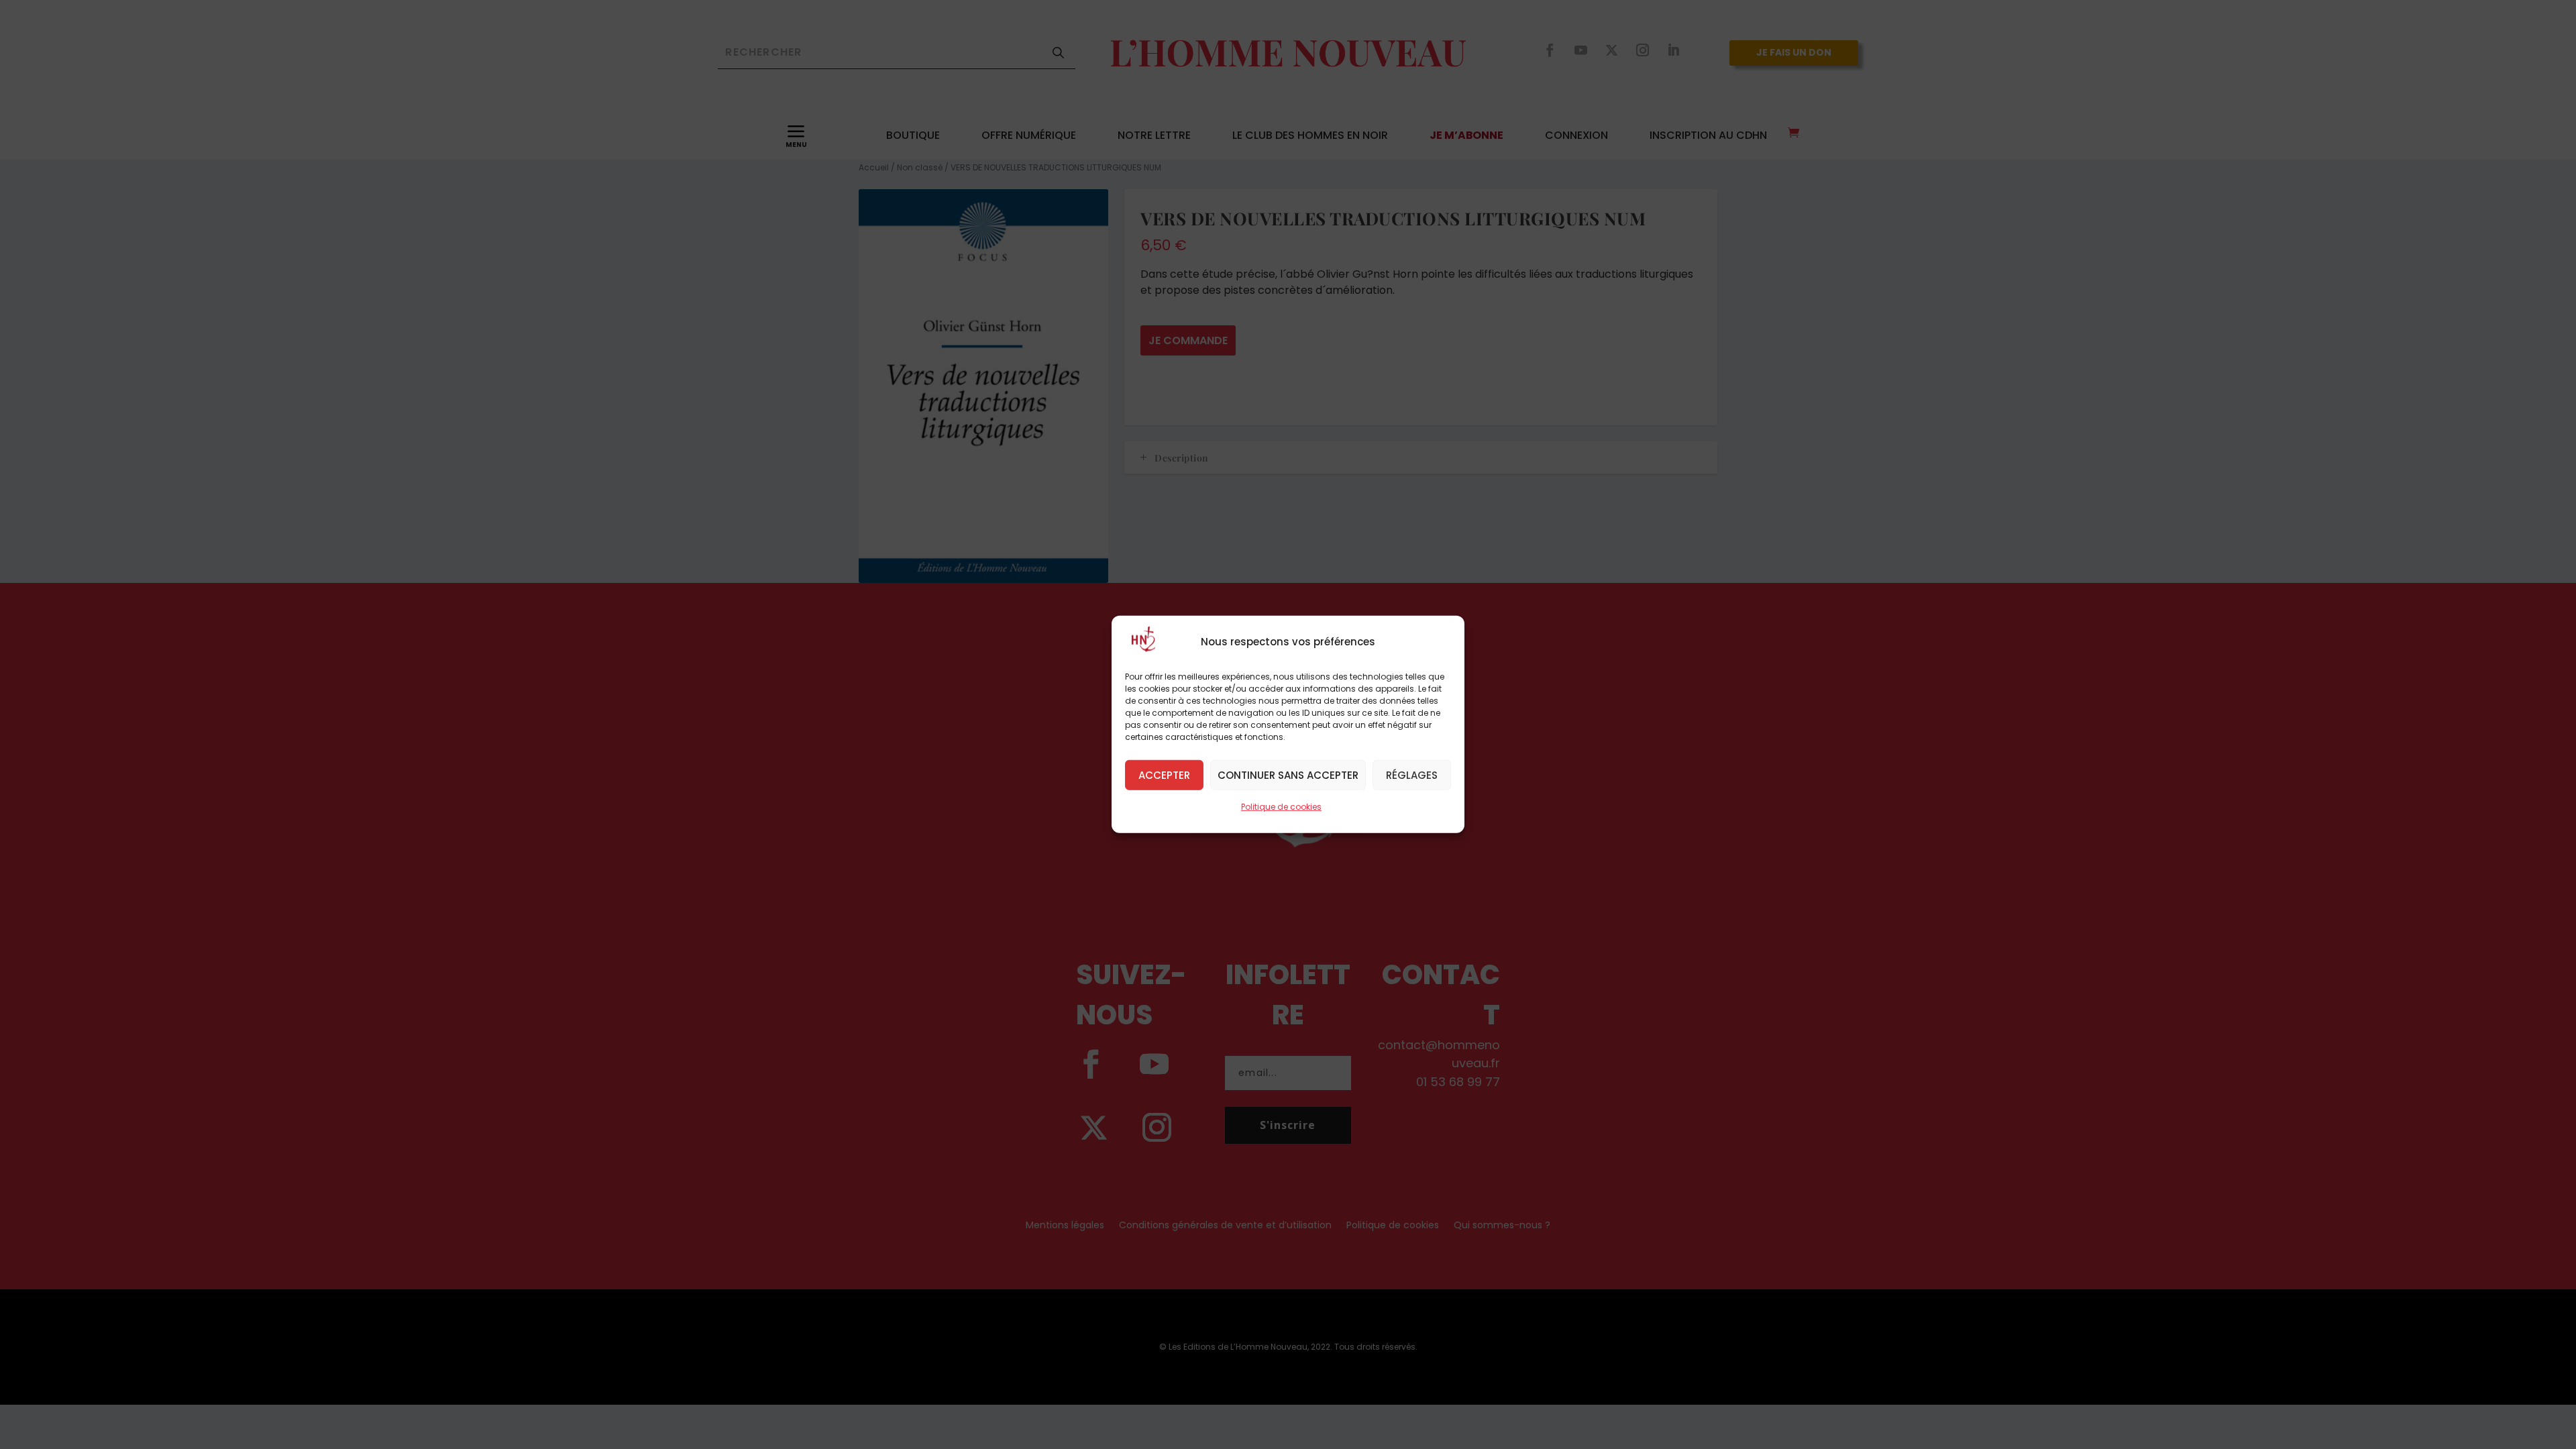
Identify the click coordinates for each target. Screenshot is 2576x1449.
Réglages (1412, 774)
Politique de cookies (1281, 807)
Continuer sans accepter (1288, 774)
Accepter (1164, 774)
